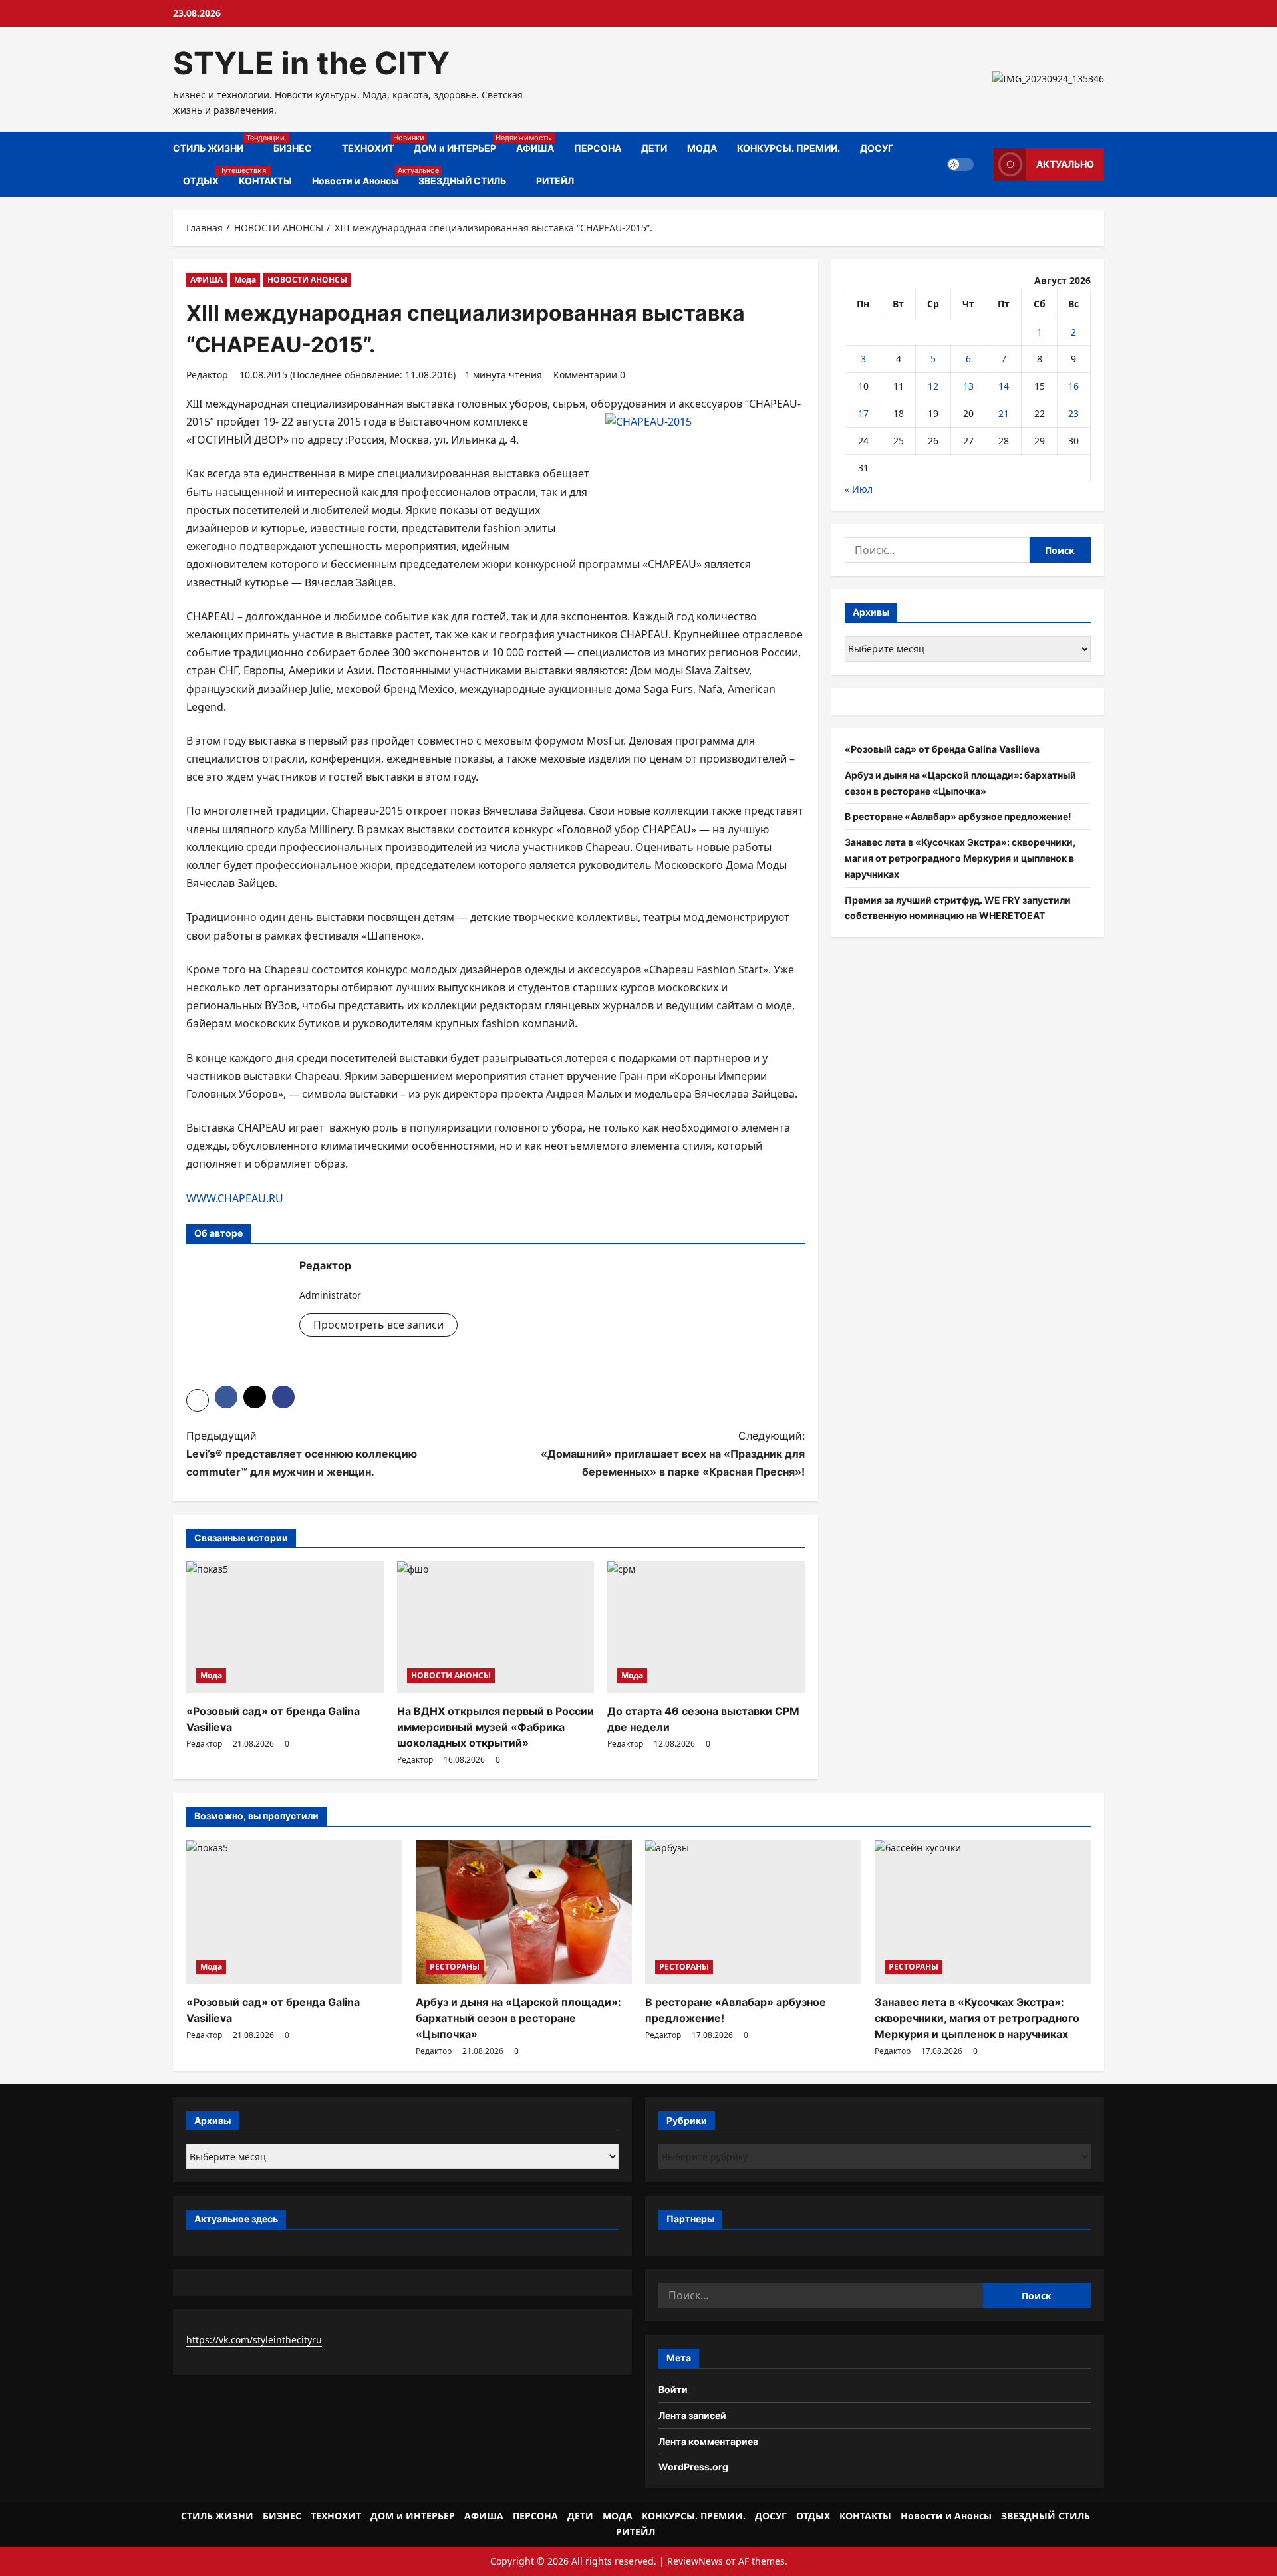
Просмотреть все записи (378, 1325)
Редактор (207, 375)
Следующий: (673, 1454)
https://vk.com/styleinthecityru (254, 2340)
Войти (673, 2389)
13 (968, 386)
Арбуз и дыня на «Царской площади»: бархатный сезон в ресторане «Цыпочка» (518, 2018)
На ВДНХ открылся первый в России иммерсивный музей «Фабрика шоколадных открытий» (496, 1727)
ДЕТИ (654, 148)
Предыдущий (302, 1454)
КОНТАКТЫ (265, 181)
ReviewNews (695, 2561)
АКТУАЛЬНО (1065, 164)
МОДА (702, 148)
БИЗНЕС (293, 148)
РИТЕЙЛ (555, 181)
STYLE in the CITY (311, 63)
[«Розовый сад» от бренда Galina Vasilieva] (285, 1627)
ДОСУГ (877, 148)
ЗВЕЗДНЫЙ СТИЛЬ (462, 181)
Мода (245, 280)
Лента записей (692, 2415)
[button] (198, 1400)
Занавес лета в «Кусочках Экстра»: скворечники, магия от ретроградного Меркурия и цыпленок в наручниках (960, 858)
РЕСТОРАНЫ (455, 1967)
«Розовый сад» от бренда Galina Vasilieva (942, 749)
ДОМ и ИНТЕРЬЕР (460, 143)
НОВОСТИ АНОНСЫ (307, 280)
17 (863, 413)
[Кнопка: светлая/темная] (960, 164)
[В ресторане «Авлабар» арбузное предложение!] (753, 1912)
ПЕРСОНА (598, 148)
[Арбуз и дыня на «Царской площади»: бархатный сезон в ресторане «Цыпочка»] (524, 1912)
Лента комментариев (708, 2441)
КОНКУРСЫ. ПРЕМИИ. (788, 148)
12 (933, 386)
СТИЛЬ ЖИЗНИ (218, 143)
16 (1073, 386)
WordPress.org (693, 2467)
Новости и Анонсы (360, 176)
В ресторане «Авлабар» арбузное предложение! (958, 816)
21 (1004, 413)
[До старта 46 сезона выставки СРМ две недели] (706, 1627)
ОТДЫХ (206, 176)
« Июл (859, 489)
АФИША (535, 148)
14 (1004, 386)
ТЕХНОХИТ (373, 143)
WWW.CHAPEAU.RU (235, 1198)
